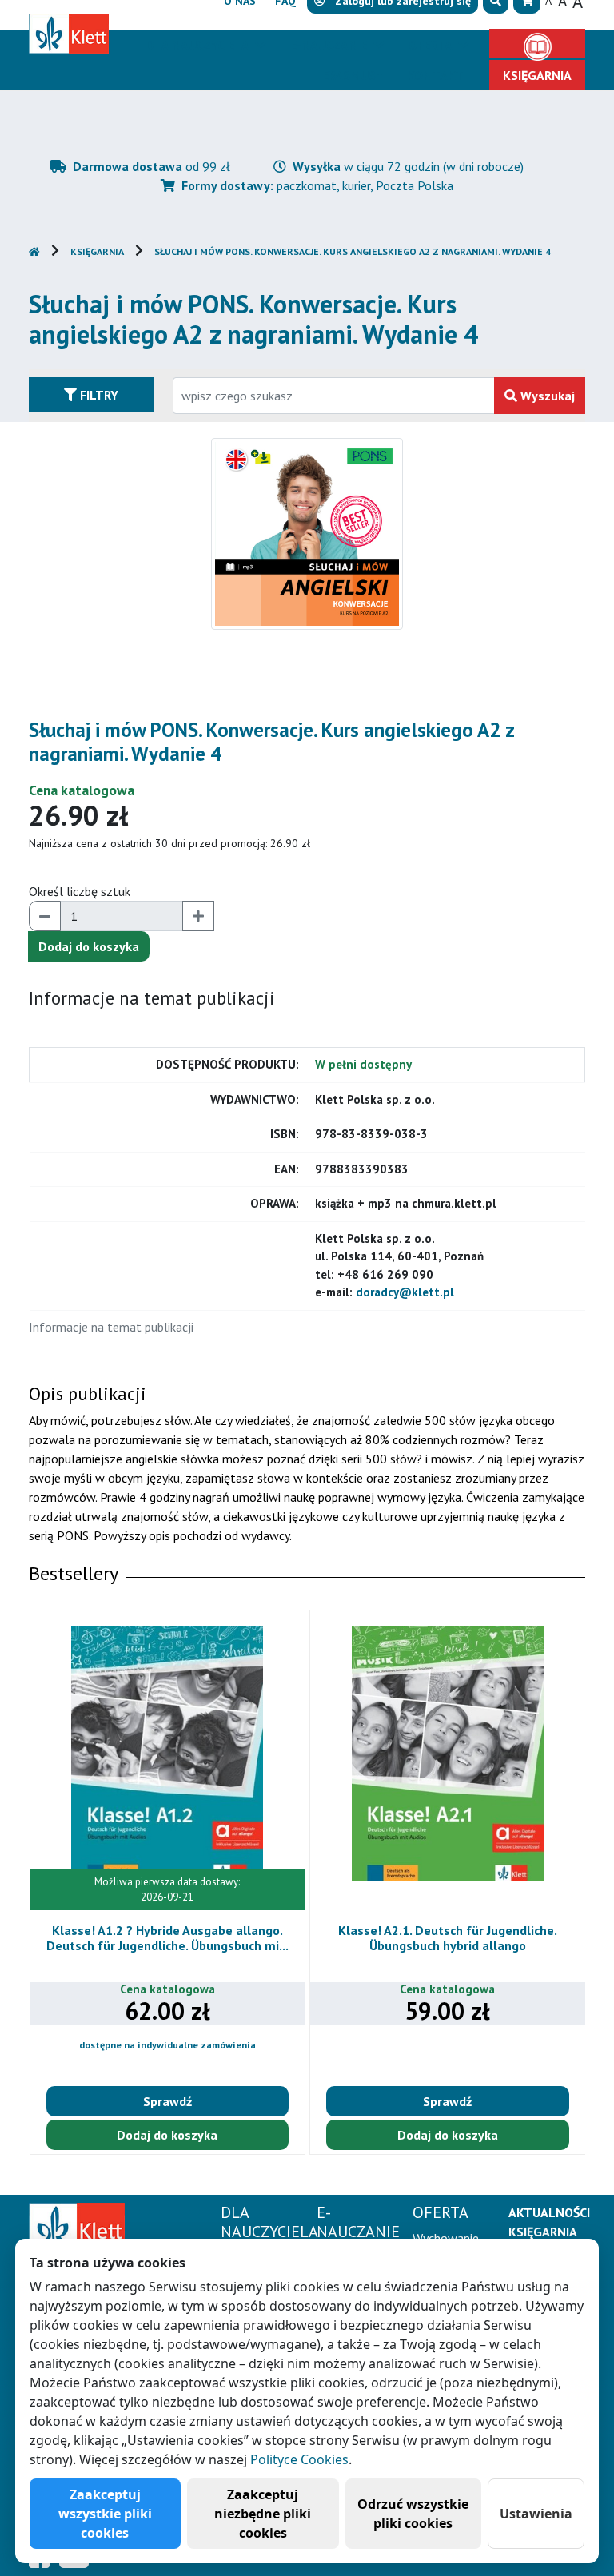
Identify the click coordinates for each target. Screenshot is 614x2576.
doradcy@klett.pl (405, 1292)
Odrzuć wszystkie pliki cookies (413, 2514)
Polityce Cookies (299, 2459)
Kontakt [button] (435, 75)
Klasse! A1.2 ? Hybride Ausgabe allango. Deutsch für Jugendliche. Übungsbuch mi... (167, 1938)
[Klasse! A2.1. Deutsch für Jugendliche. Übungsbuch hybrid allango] (448, 1754)
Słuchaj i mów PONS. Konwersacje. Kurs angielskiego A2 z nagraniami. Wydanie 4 (353, 251)
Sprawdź (167, 2101)
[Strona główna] (77, 2225)
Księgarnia (97, 251)
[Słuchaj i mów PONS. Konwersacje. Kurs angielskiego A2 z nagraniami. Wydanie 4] (307, 532)
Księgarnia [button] (537, 75)
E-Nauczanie (330, 45)
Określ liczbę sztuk (80, 891)
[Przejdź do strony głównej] (69, 48)
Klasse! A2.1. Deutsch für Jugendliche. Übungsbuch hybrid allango (448, 1938)
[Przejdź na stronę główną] (34, 251)
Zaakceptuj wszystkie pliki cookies (105, 2514)
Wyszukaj (546, 396)
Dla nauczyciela (199, 45)
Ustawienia (536, 2514)
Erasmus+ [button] (353, 75)
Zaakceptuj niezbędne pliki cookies (263, 2514)
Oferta (432, 45)
